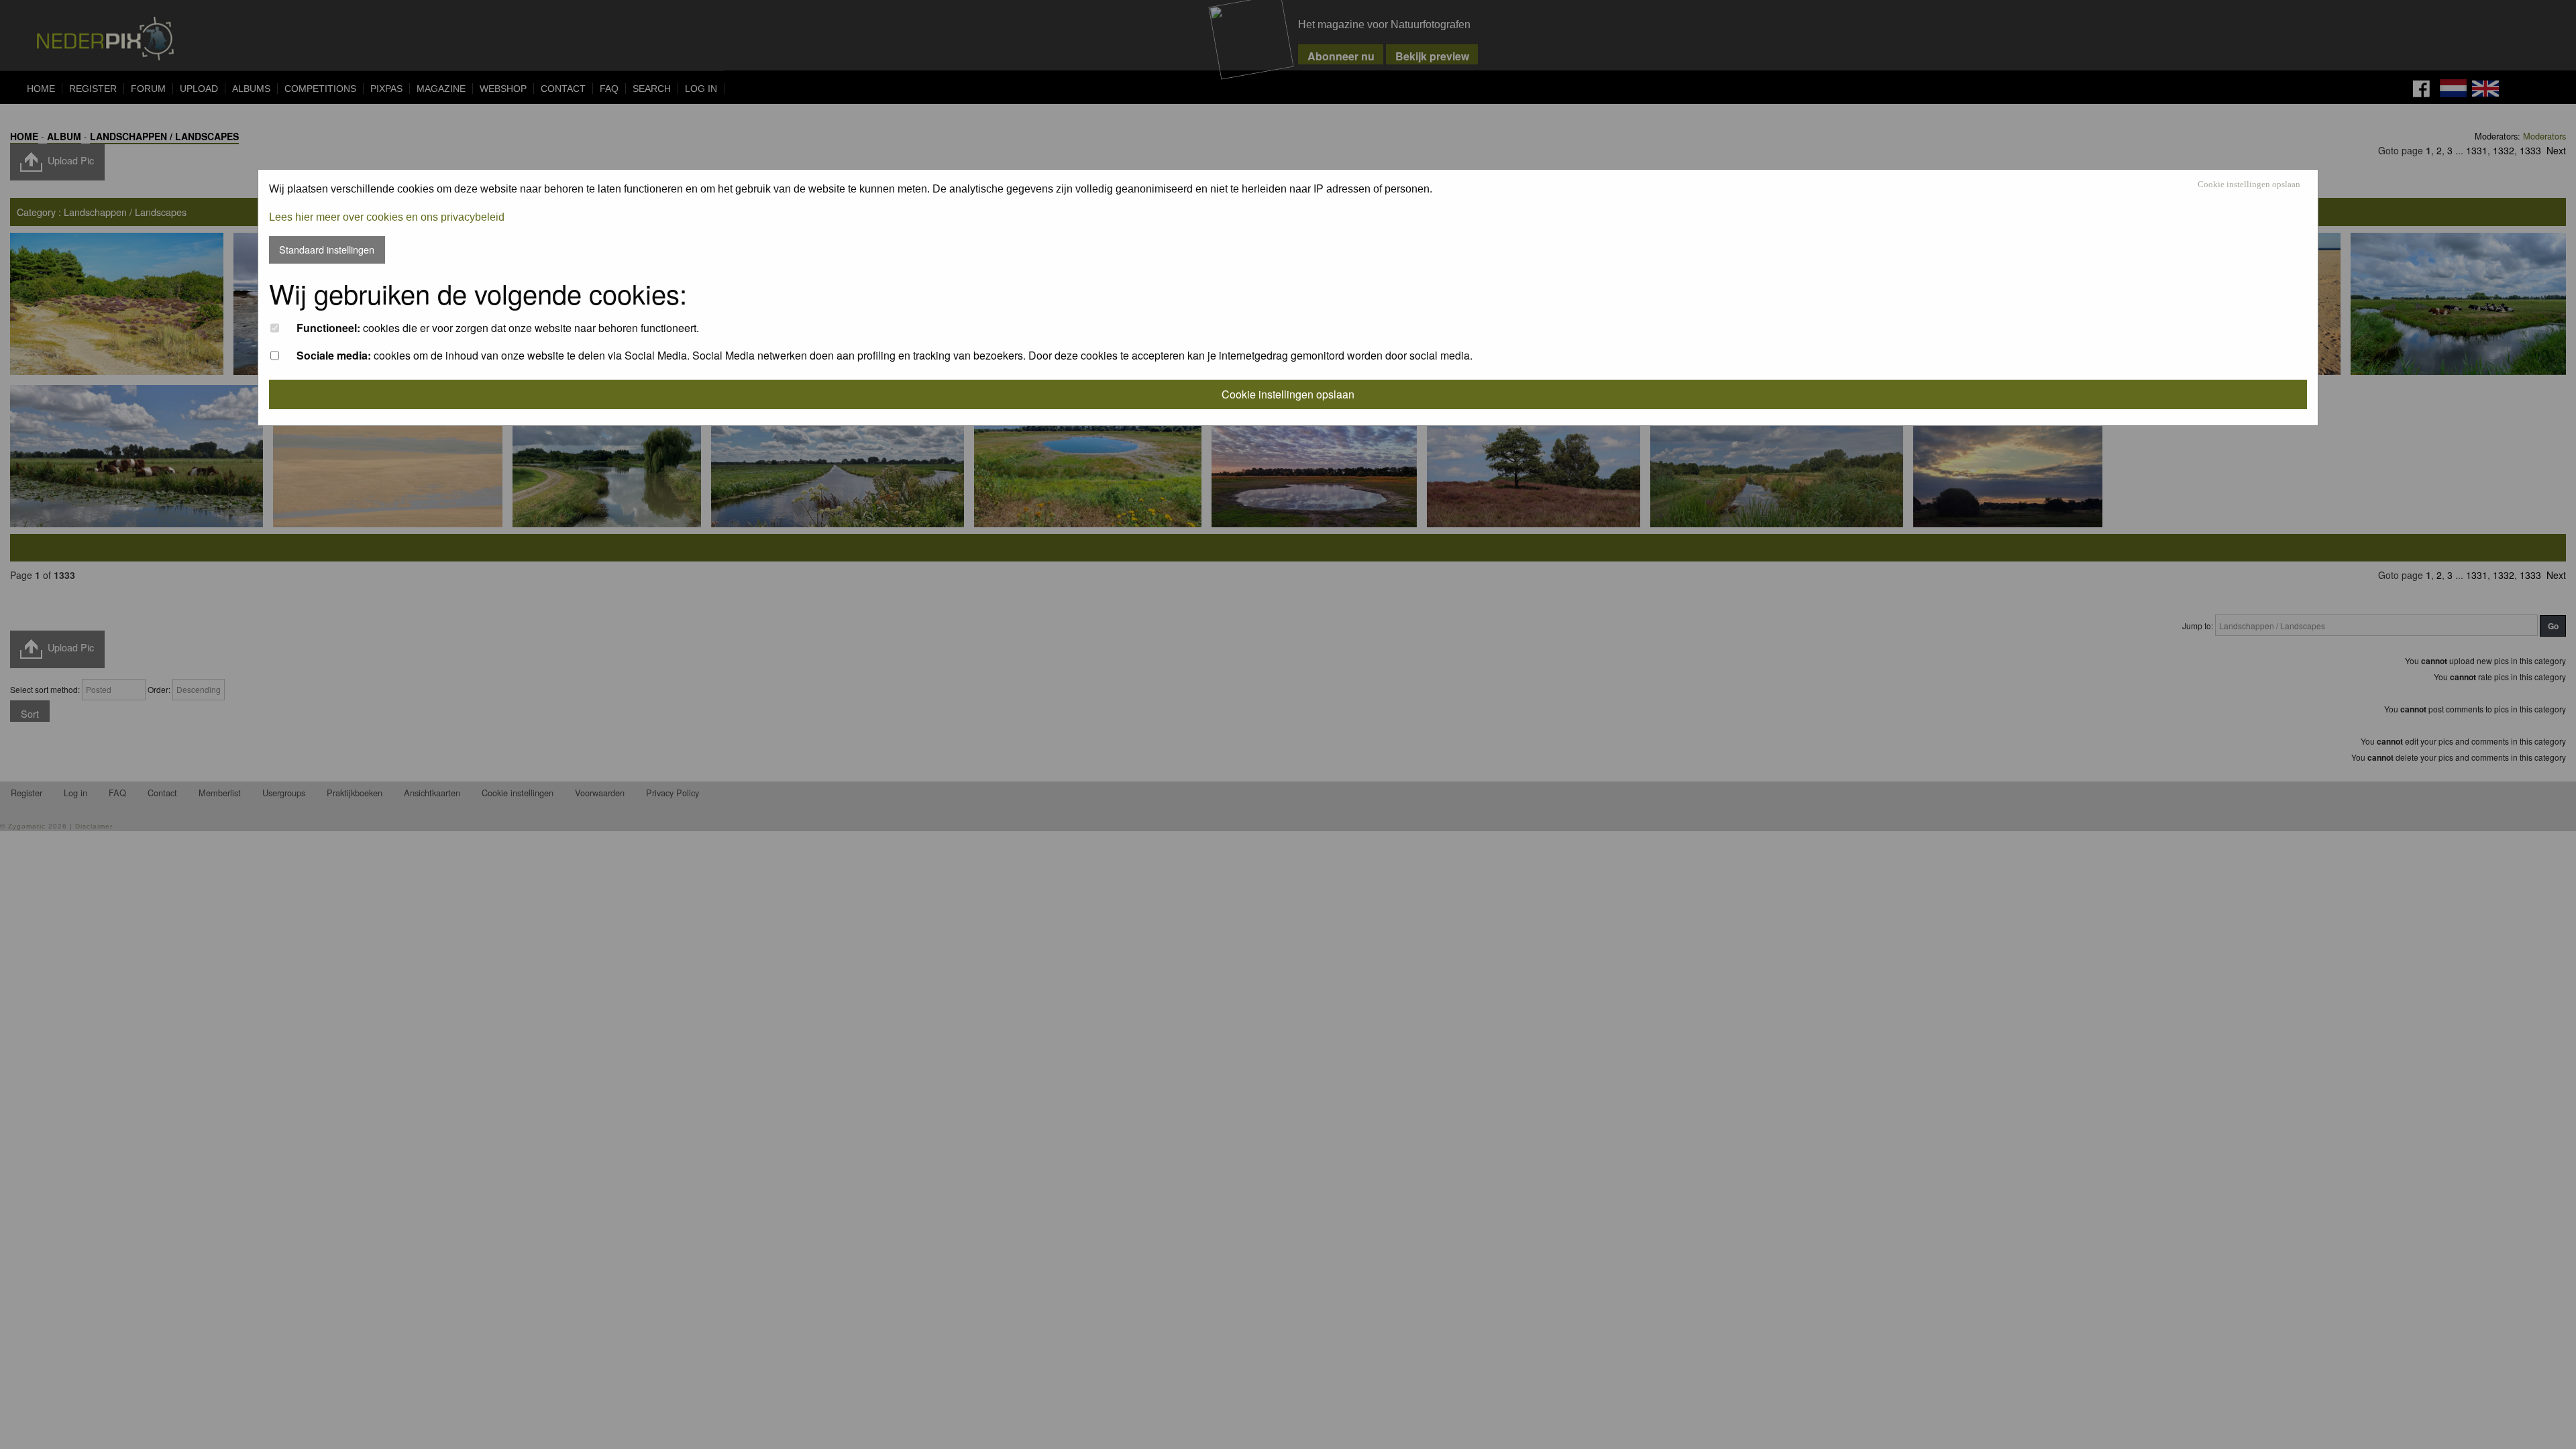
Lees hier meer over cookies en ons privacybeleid (387, 217)
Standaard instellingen (327, 249)
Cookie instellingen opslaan (2249, 185)
